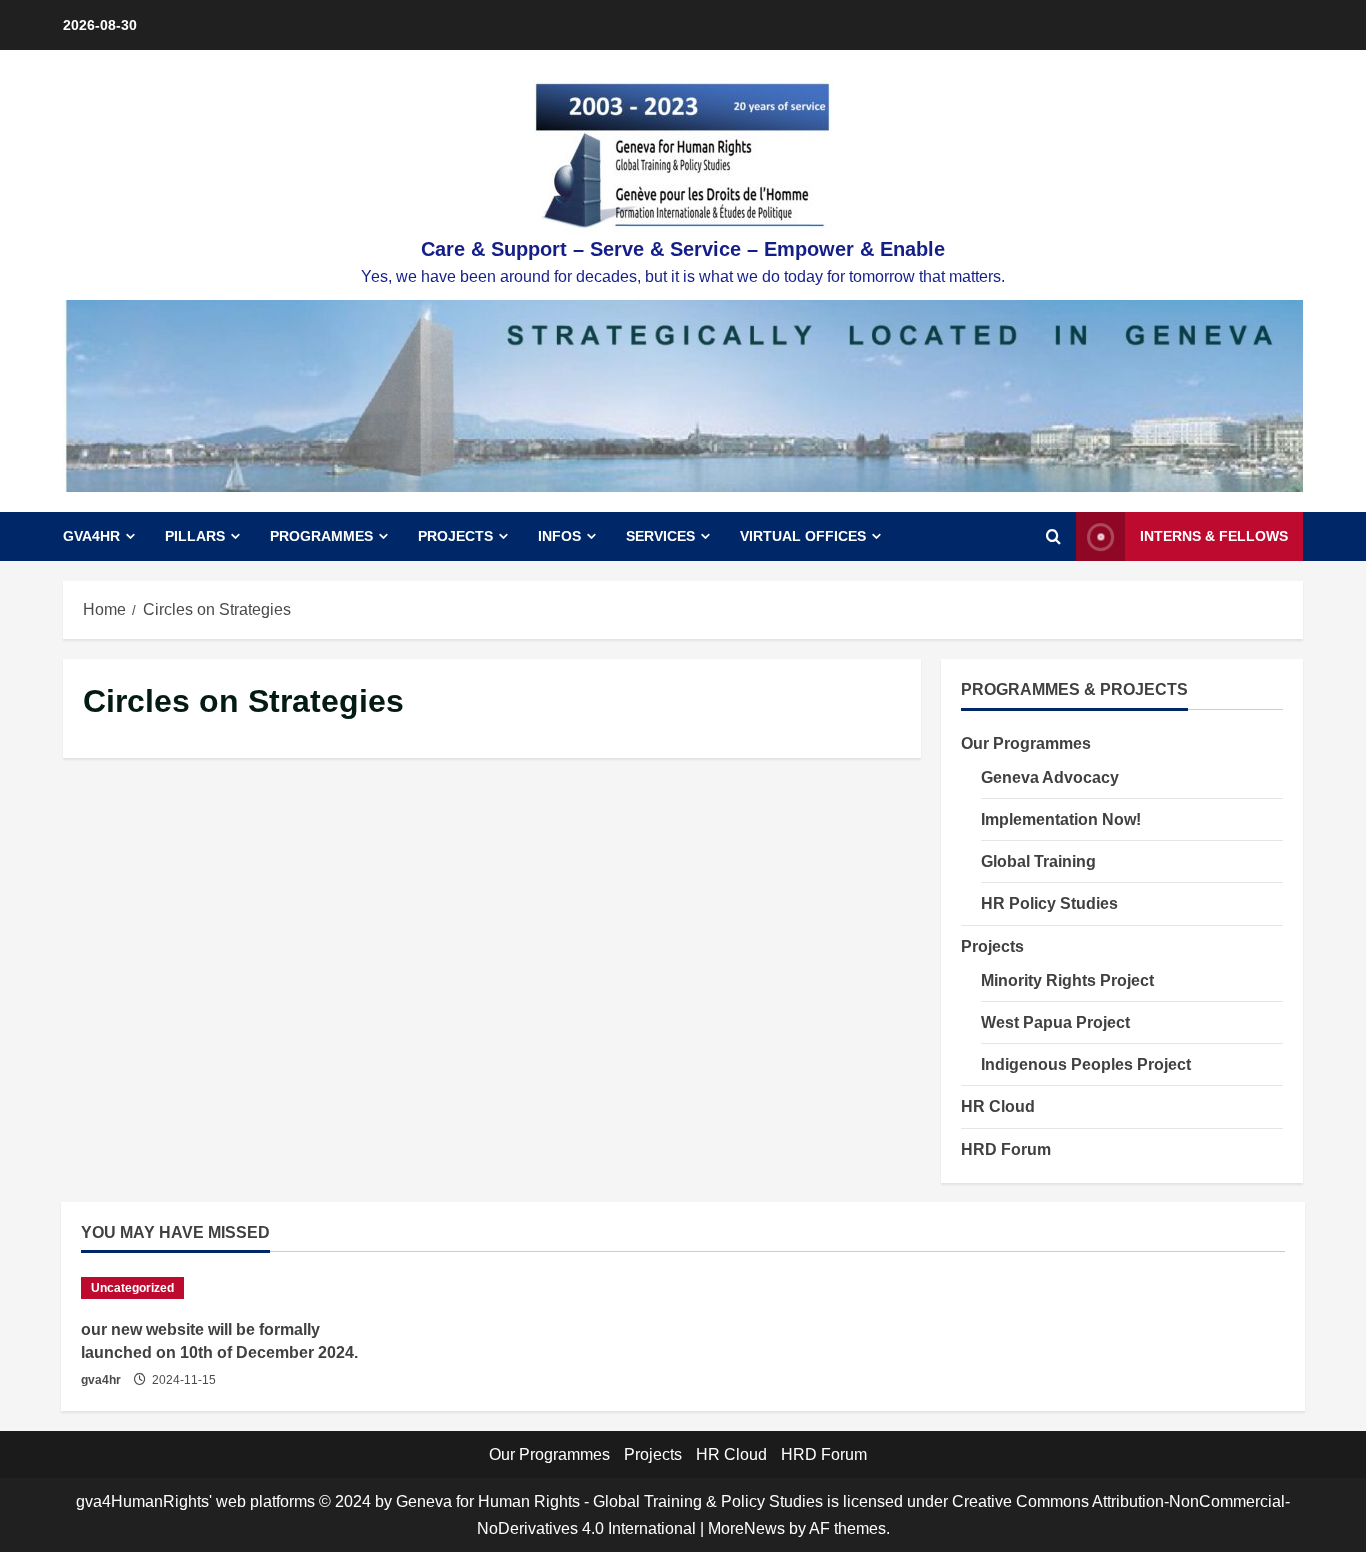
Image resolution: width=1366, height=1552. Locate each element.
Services (660, 536)
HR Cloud (998, 1106)
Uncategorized (132, 1288)
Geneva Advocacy (1050, 776)
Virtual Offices (803, 536)
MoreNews (746, 1528)
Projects (455, 536)
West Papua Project (1055, 1021)
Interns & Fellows (1214, 536)
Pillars (195, 536)
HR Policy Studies (1049, 903)
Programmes (321, 536)
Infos (559, 536)
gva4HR (91, 536)
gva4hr (101, 1380)
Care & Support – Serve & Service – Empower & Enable (683, 249)
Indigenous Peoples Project (1086, 1063)
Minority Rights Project (1067, 979)
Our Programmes (1026, 742)
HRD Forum (1006, 1148)
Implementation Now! (1061, 818)
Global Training (1038, 860)
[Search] (1053, 537)
